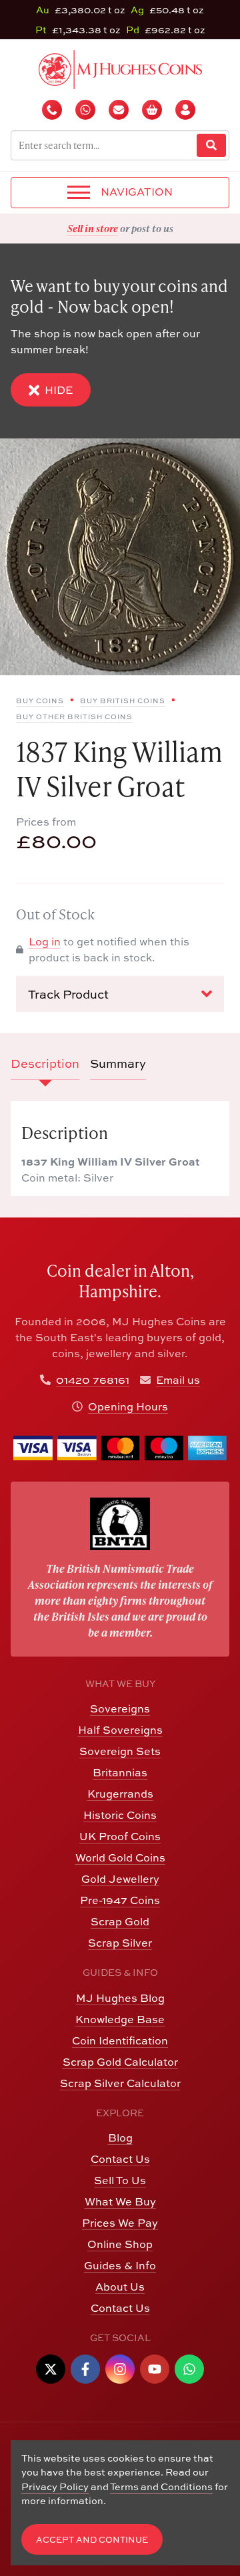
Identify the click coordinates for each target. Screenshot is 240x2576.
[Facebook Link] (85, 2369)
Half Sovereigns (120, 1730)
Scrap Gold (120, 1921)
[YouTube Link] (155, 2369)
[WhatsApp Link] (189, 2369)
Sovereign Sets (120, 1751)
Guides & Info (120, 2265)
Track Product (68, 994)
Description (45, 1063)
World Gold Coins (120, 1857)
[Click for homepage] (120, 68)
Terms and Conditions (161, 2487)
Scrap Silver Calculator (120, 2083)
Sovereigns (120, 1708)
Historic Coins (120, 1815)
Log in (45, 941)
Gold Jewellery (120, 1879)
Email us (178, 1380)
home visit (153, 228)
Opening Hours (128, 1406)
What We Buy (120, 2201)
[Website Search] (211, 145)
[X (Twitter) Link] (51, 2369)
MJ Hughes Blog (120, 1998)
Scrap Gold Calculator (120, 2062)
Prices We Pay (120, 2223)
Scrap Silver (120, 1943)
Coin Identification (120, 2040)
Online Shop (120, 2244)
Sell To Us (120, 2180)
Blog (120, 2138)
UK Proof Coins (120, 1836)
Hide (59, 390)
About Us (120, 2287)
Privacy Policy (55, 2487)
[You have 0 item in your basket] (153, 110)
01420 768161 (93, 1380)
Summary (118, 1063)
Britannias (120, 1772)
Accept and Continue (92, 2540)
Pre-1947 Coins (120, 1900)
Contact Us (120, 2159)
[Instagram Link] (120, 2369)
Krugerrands (120, 1794)
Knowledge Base (120, 2019)
